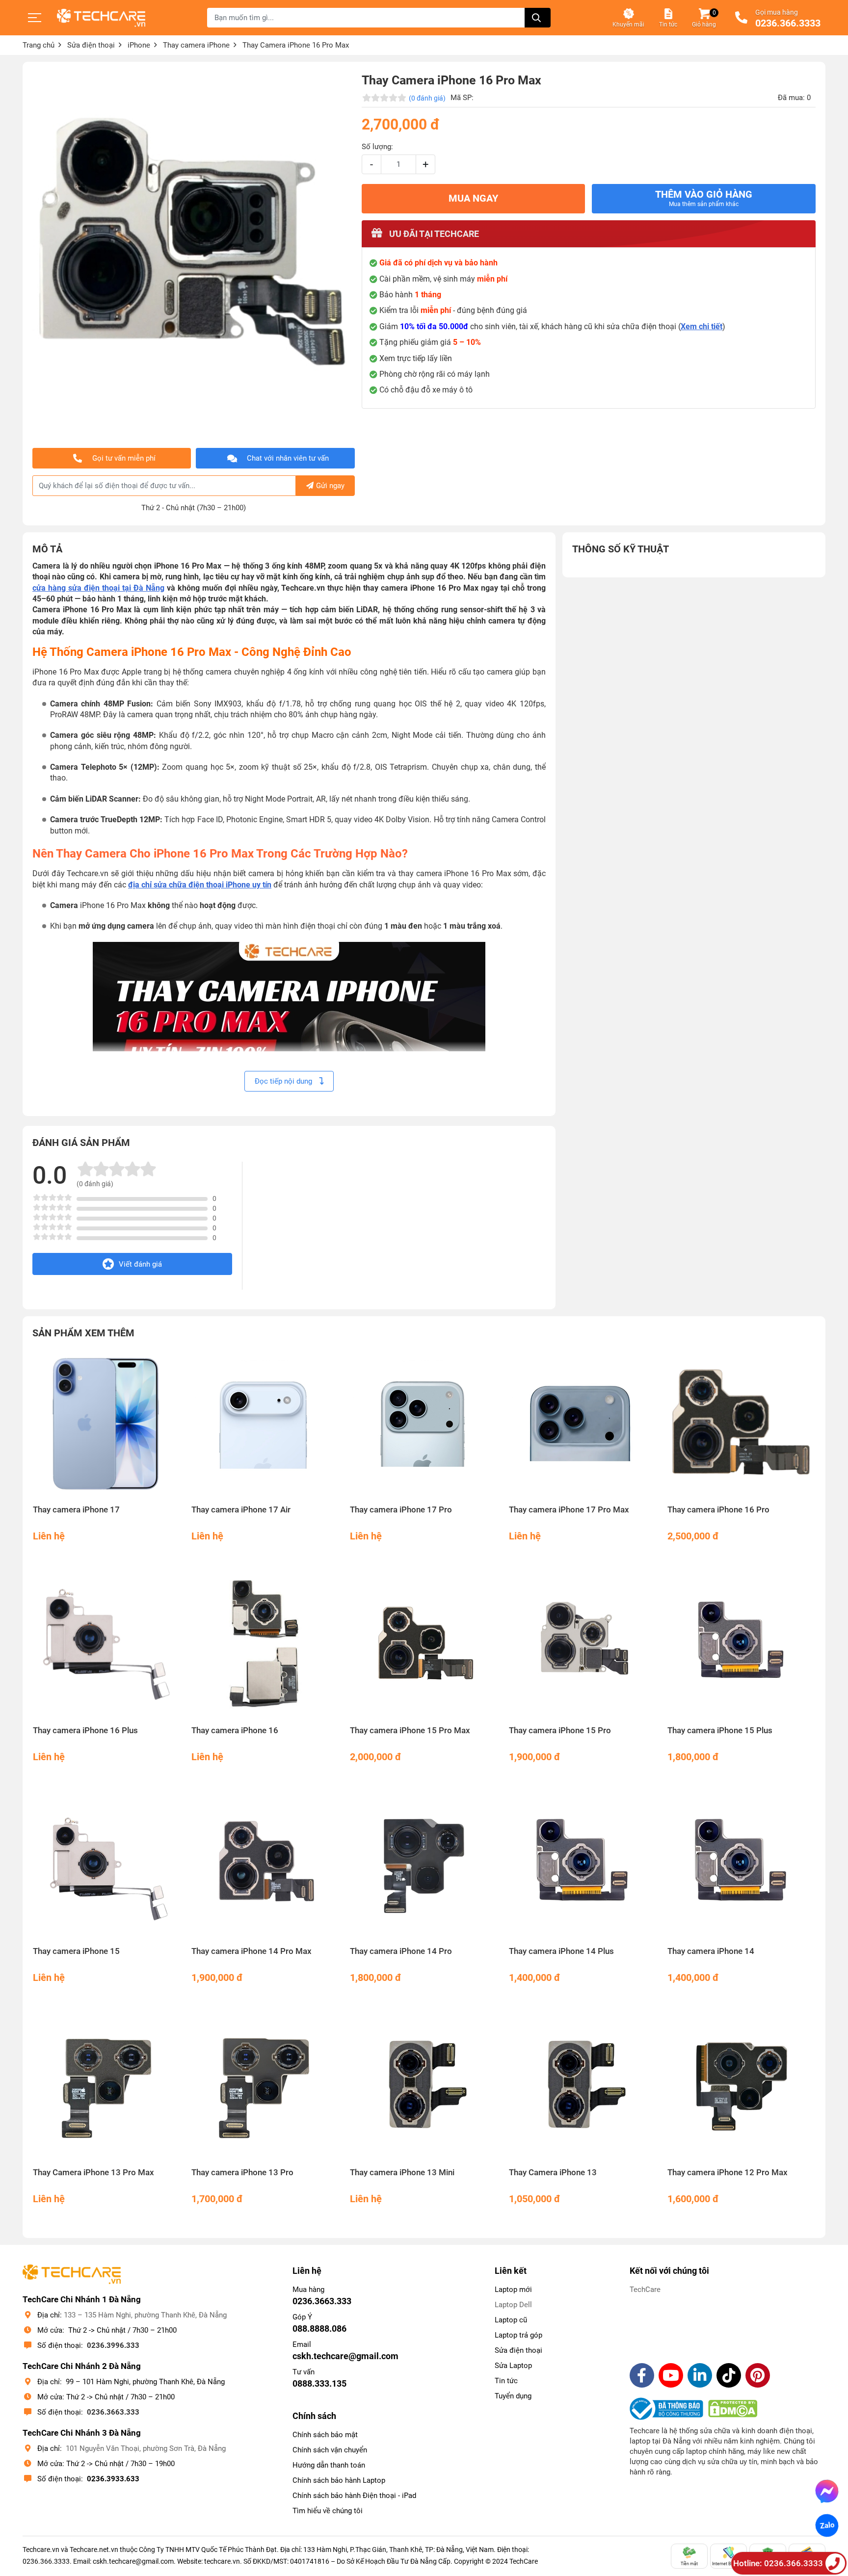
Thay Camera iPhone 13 (553, 2173)
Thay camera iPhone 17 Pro (401, 1510)
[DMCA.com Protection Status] (733, 2409)
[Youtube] (671, 2375)
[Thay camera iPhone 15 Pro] (583, 1645)
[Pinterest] (758, 2375)
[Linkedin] (700, 2375)
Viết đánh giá (140, 1264)
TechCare (645, 2290)
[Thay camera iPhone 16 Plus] (107, 1645)
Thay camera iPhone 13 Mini (402, 2173)
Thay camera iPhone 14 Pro (401, 1951)
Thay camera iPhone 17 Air (241, 1510)
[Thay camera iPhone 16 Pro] (741, 1424)
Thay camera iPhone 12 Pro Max (728, 2173)
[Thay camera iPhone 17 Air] (265, 1424)
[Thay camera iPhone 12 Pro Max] (741, 2086)
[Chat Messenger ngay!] (827, 2491)
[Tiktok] (729, 2375)
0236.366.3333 (788, 24)
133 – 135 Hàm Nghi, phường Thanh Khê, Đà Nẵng (145, 2315)
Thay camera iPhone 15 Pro (560, 1730)
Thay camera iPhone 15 (76, 1951)
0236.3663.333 (113, 2412)
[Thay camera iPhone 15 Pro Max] (424, 1645)
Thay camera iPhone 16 (235, 1730)
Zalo (827, 2526)
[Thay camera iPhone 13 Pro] (265, 2086)
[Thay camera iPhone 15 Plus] (741, 1645)
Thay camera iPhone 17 (76, 1510)
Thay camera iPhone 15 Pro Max (410, 1730)
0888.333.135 (319, 2383)
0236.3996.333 (113, 2345)
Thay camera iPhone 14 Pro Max (252, 1951)
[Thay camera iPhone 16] (265, 1645)
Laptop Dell (513, 2305)
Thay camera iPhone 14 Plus (561, 1951)
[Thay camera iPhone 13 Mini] (424, 2086)
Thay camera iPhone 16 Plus (85, 1730)
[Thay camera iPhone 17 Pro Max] (583, 1424)
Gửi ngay (330, 486)
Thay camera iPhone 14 (711, 1951)
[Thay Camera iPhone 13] (583, 2086)
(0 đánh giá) (427, 98)
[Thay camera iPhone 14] (741, 1865)
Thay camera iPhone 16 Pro (718, 1510)
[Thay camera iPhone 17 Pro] (424, 1424)
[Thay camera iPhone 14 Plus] (583, 1865)
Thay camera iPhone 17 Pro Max (569, 1510)
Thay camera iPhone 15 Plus (720, 1730)
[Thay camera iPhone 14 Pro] (424, 1865)
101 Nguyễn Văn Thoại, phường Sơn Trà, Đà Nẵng (146, 2448)
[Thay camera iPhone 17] (107, 1424)
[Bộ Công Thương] (669, 2409)
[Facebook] (642, 2375)
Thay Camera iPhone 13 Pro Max (93, 2173)
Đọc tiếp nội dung (284, 1081)
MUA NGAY (473, 198)
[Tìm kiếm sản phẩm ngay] (538, 18)
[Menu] (35, 18)
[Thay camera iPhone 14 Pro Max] (265, 1865)
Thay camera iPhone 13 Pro (242, 2173)
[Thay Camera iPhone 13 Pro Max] (107, 2086)
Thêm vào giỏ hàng (704, 198)
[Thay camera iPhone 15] (107, 1865)
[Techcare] (101, 18)
